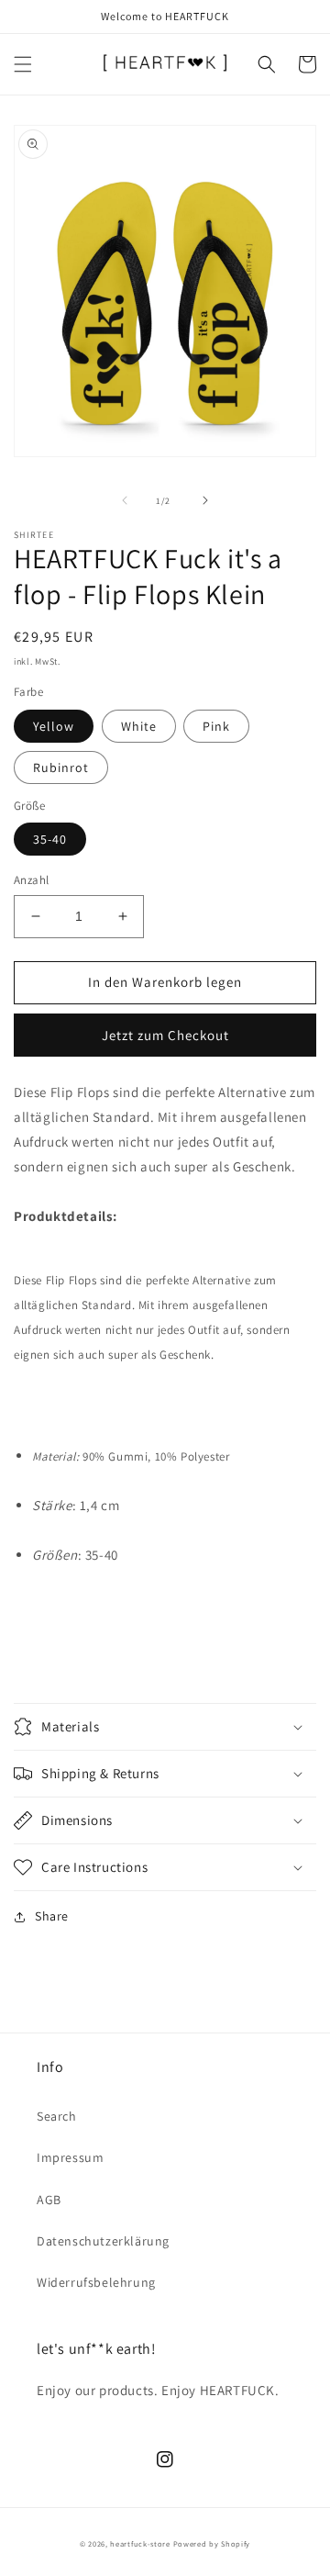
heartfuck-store (140, 2543)
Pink (216, 726)
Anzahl (31, 880)
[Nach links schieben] (125, 500)
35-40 (50, 839)
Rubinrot (61, 767)
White (139, 726)
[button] (23, 64)
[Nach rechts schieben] (205, 500)
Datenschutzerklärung (103, 2241)
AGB (49, 2200)
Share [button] (52, 1916)
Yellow (54, 726)
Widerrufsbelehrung (96, 2282)
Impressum (70, 2157)
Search (57, 2116)
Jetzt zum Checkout (165, 1035)
